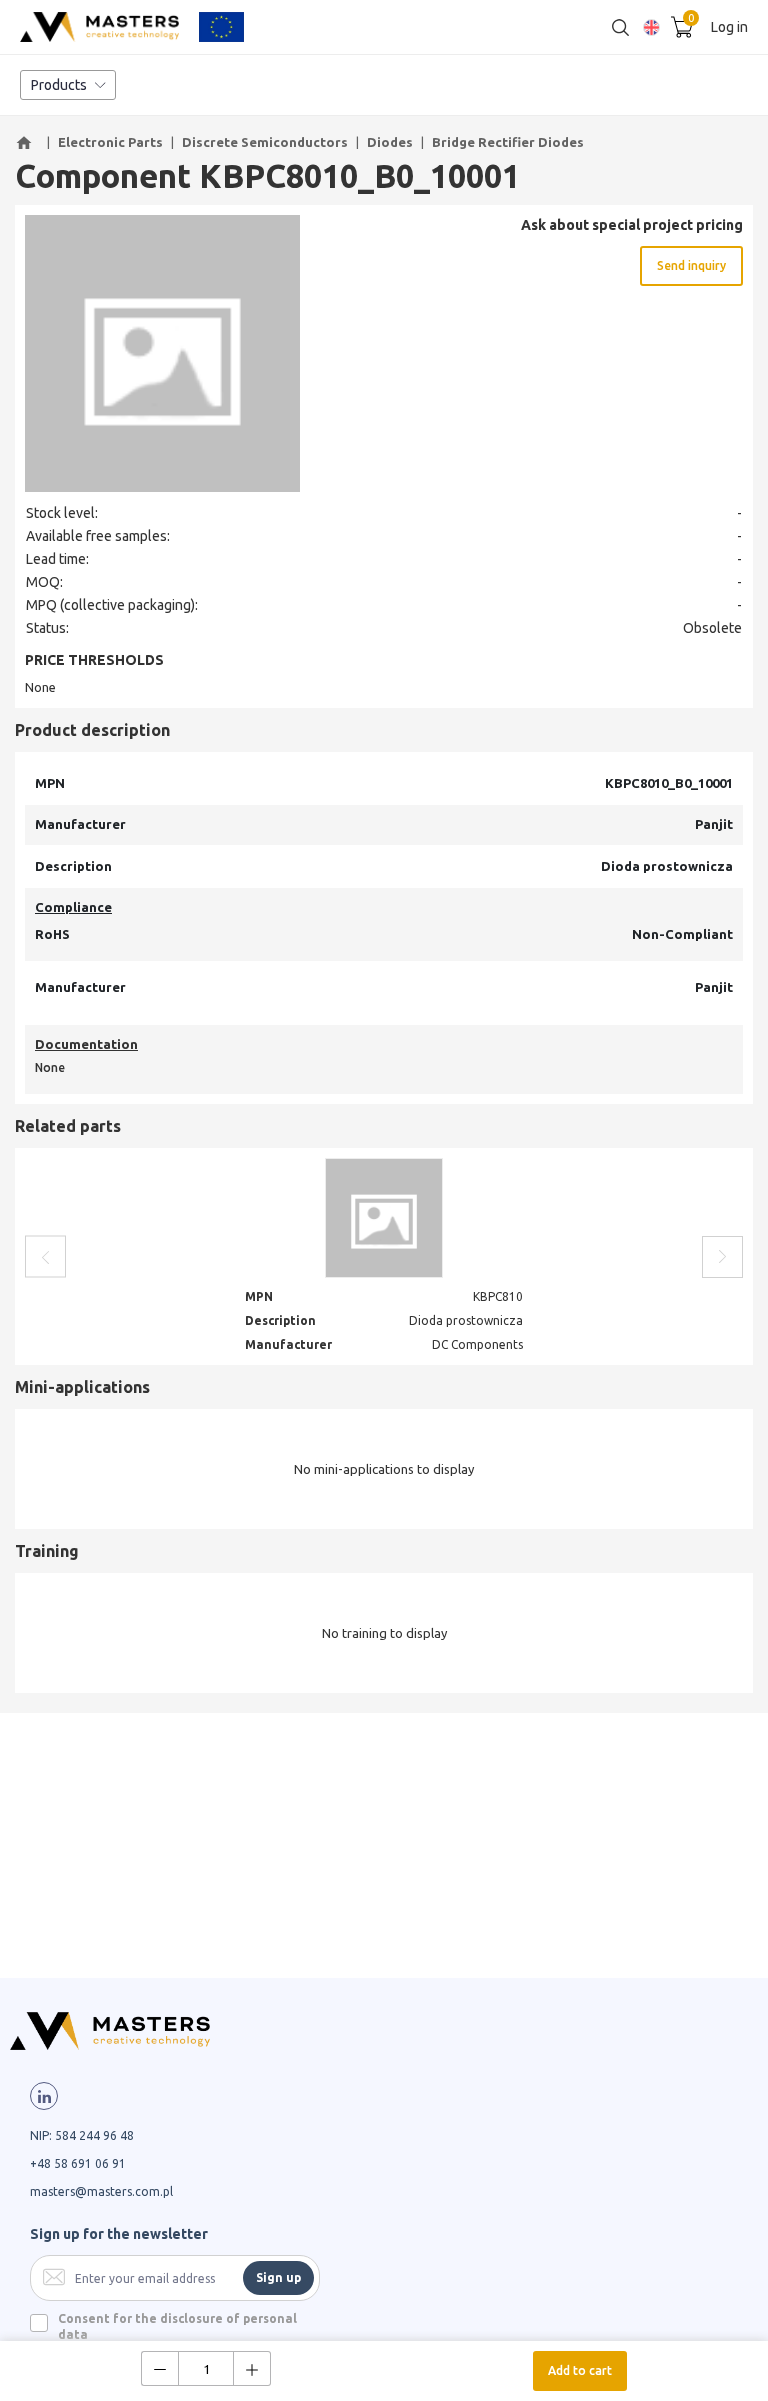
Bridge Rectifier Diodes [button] (508, 142)
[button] (27, 143)
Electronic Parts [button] (110, 142)
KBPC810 (498, 1296)
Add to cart (580, 2370)
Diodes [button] (390, 142)
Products (59, 85)
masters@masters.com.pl (101, 2191)
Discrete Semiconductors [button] (265, 142)
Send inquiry (691, 265)
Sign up (278, 2277)
